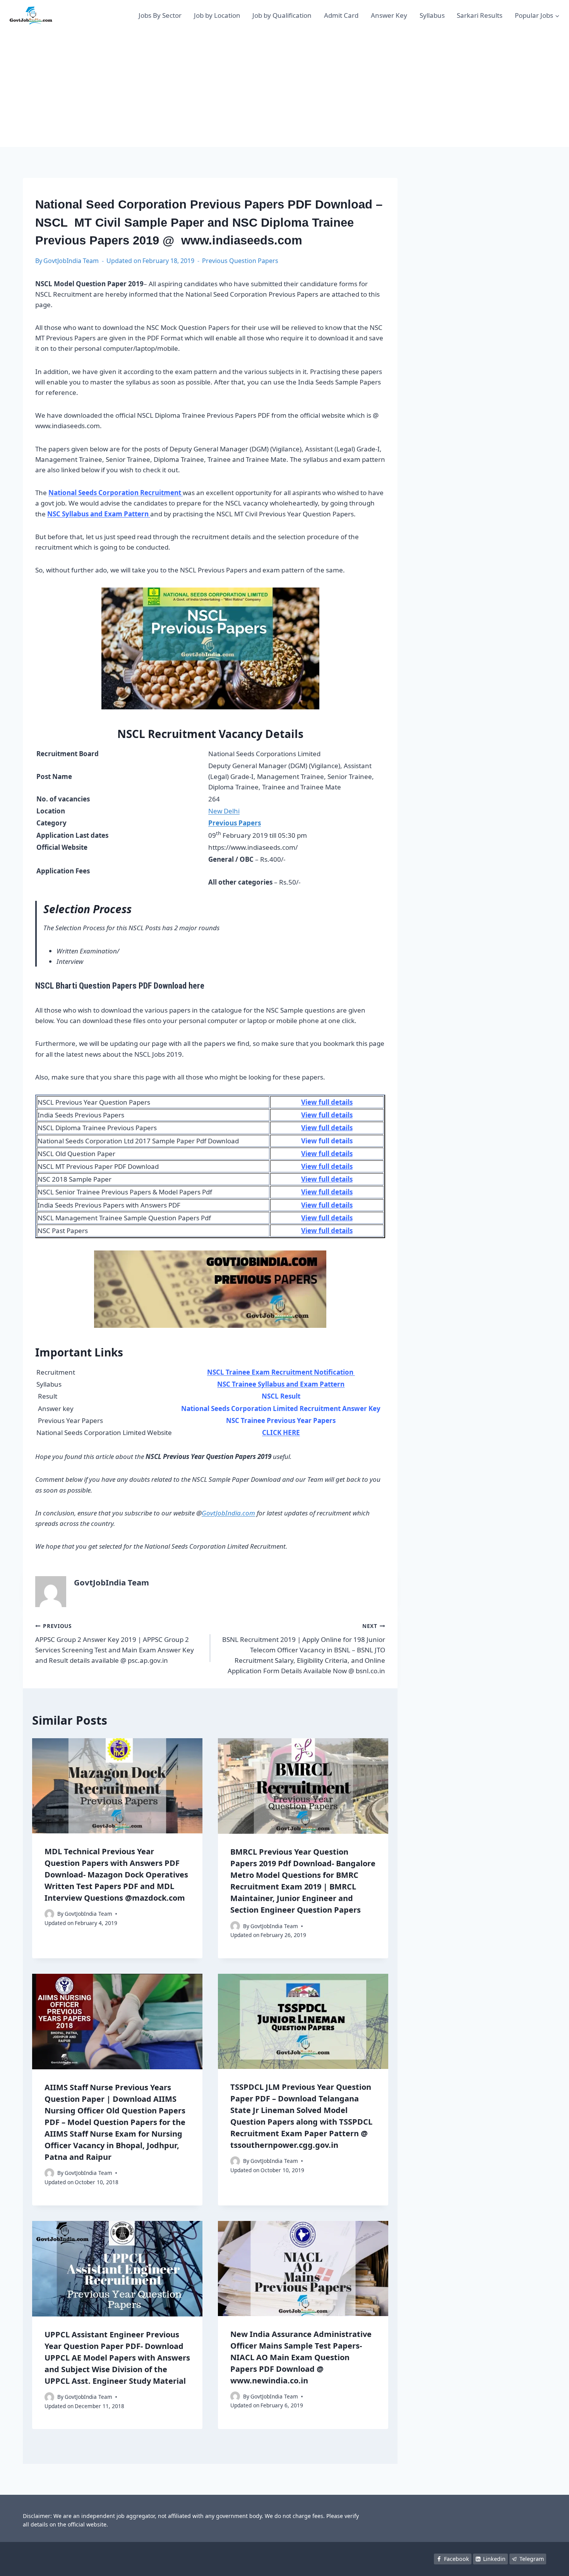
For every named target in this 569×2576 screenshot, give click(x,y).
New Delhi (224, 811)
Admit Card (341, 15)
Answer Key (389, 15)
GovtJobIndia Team (71, 261)
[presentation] (117, 1786)
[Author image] (49, 1914)
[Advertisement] (284, 89)
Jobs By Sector (160, 15)
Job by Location (217, 15)
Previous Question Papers (240, 261)
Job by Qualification (282, 15)
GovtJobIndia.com (228, 1513)
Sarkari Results (480, 15)
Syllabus (432, 15)
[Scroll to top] (551, 2562)
